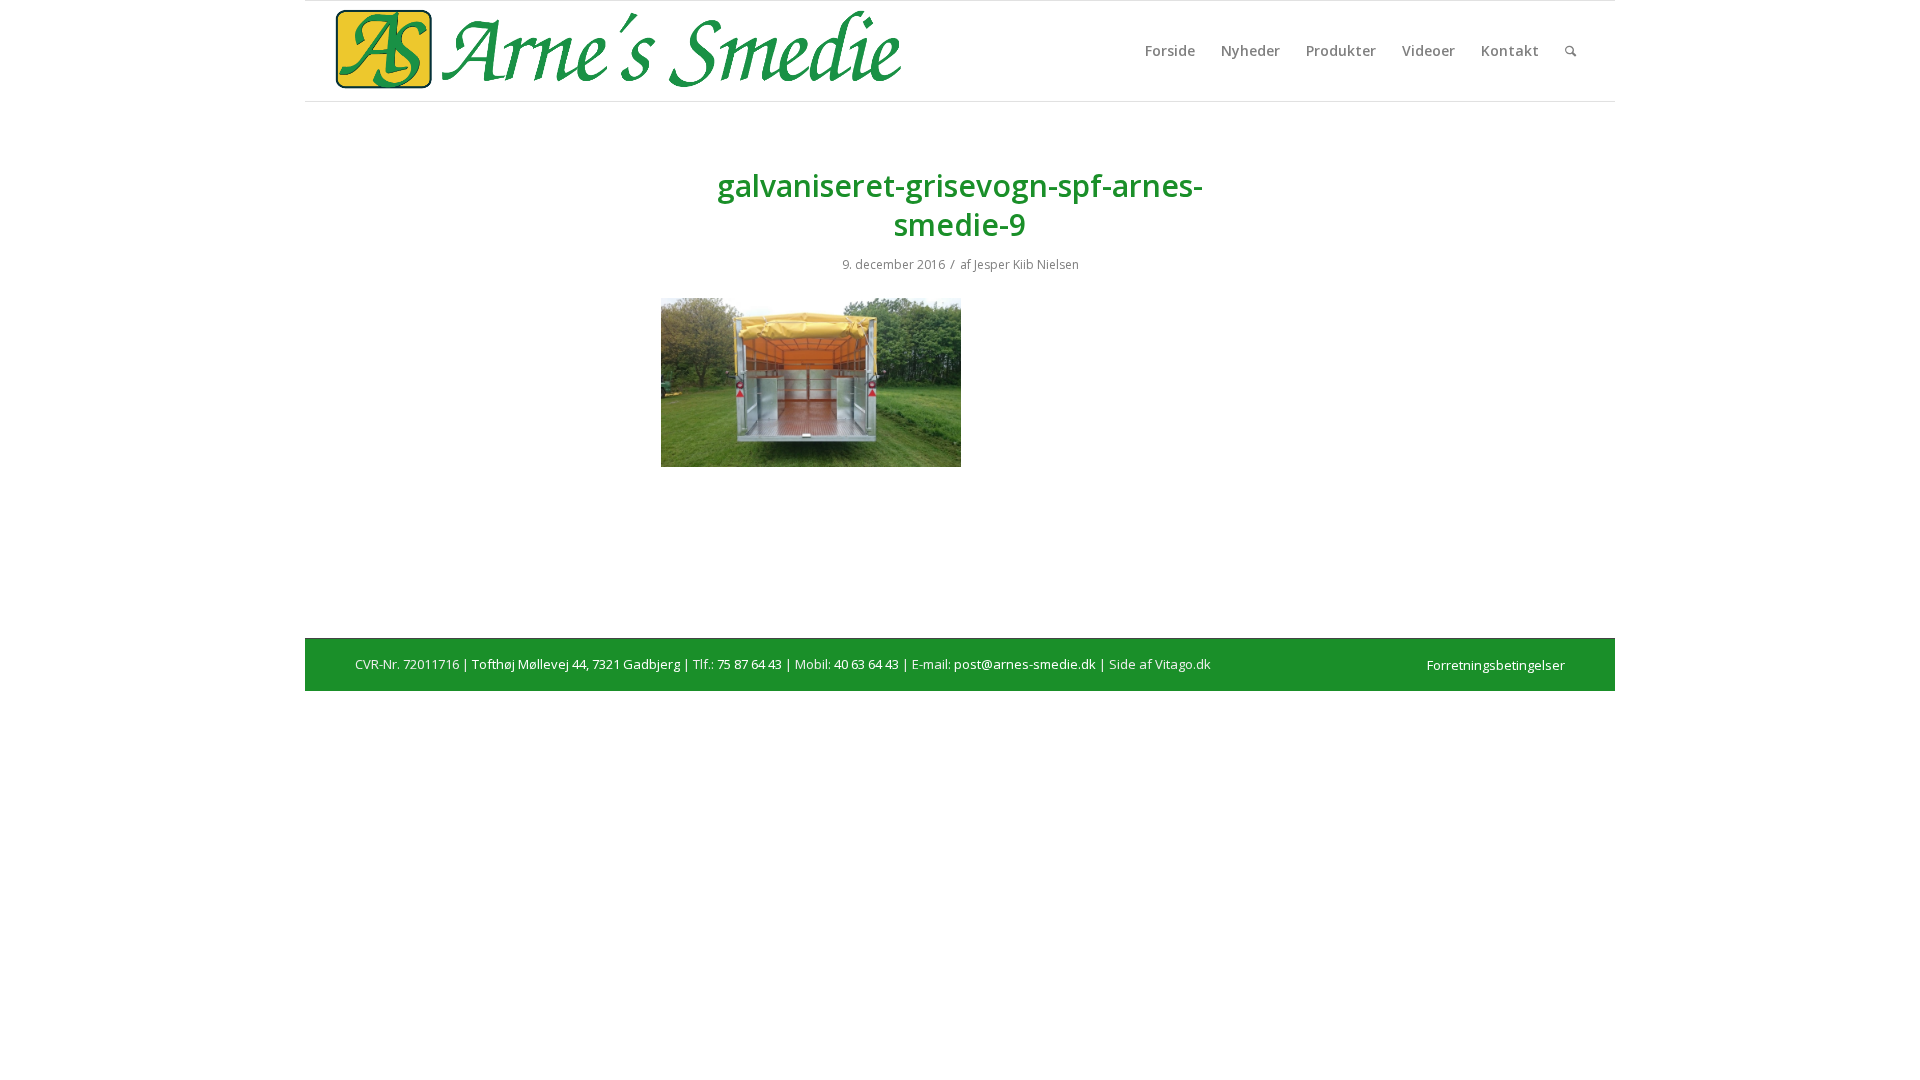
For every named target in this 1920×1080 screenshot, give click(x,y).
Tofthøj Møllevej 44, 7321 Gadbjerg (576, 664)
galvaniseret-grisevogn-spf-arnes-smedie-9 (960, 205)
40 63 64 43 (866, 664)
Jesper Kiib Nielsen (1026, 264)
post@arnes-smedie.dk (1025, 664)
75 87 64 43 (749, 664)
